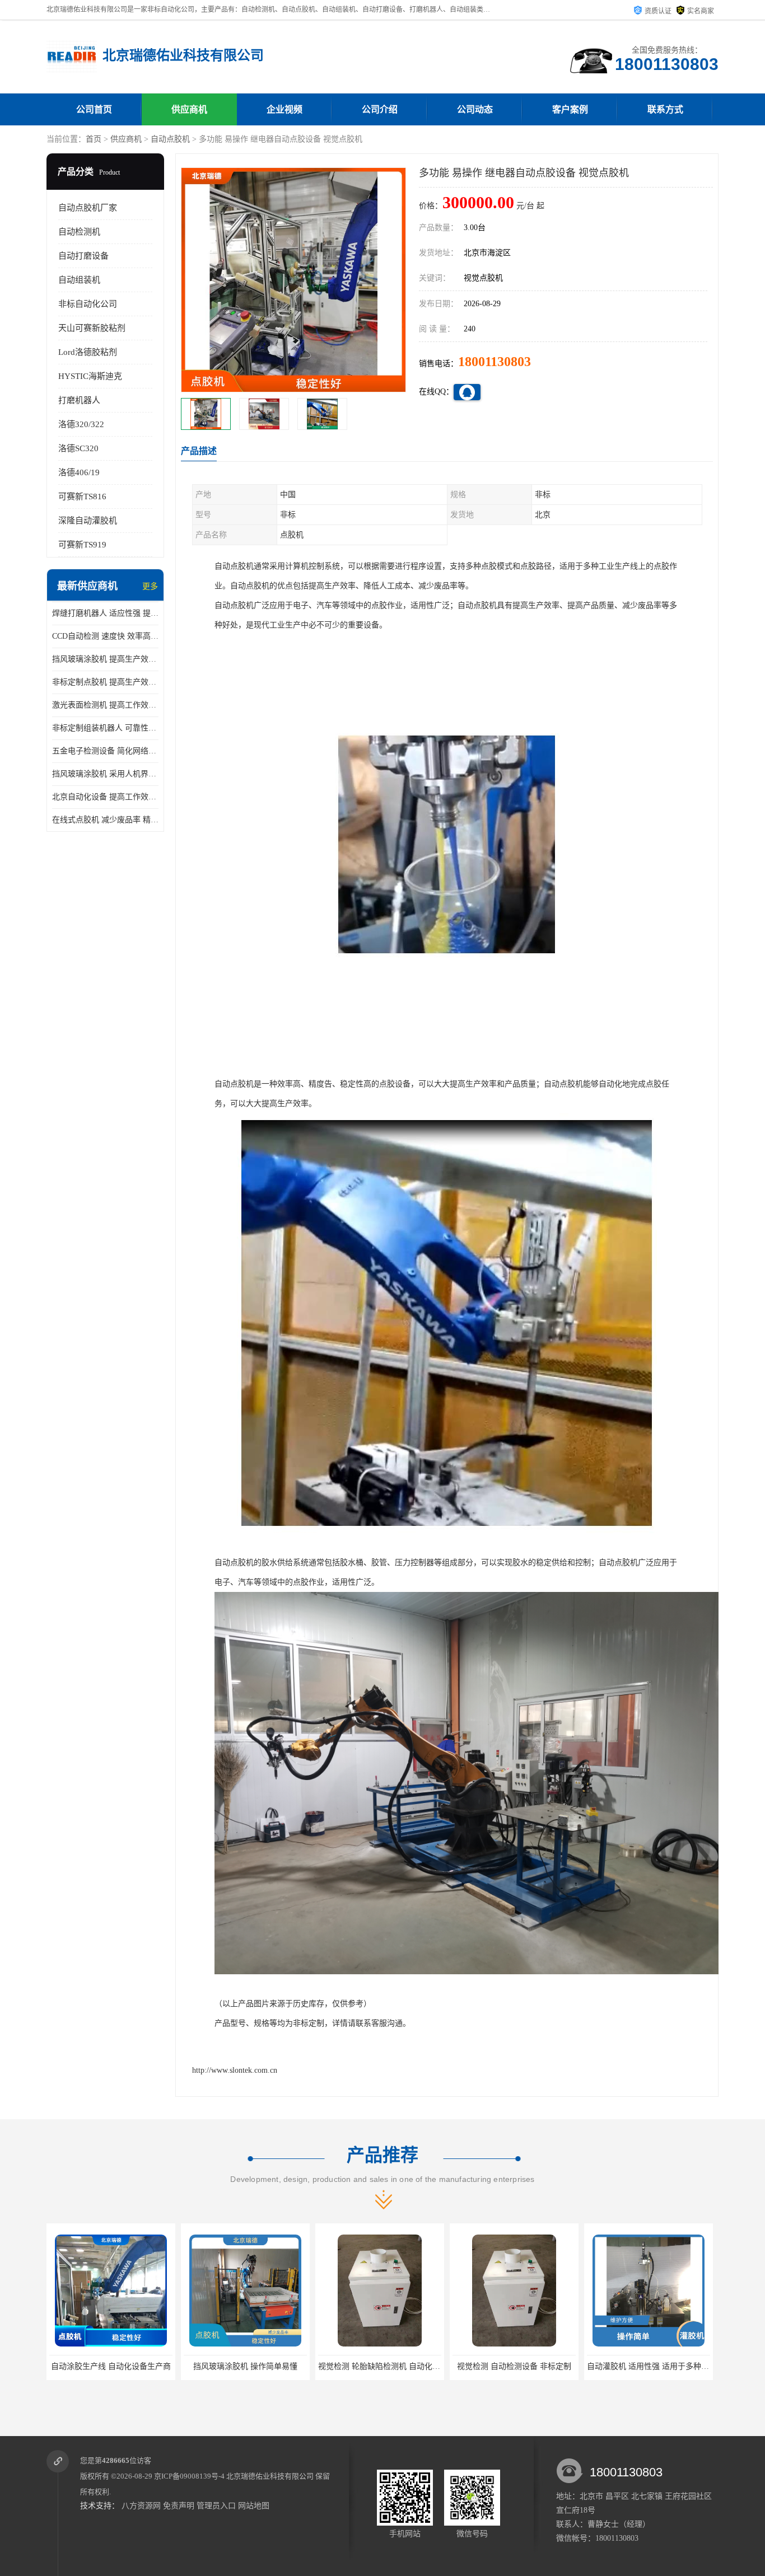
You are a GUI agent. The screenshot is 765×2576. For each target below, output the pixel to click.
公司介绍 (380, 109)
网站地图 (254, 2506)
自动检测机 (79, 232)
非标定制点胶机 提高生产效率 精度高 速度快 (105, 682)
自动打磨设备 (83, 256)
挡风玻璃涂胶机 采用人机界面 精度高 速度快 (105, 774)
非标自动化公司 (88, 304)
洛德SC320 (78, 448)
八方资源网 (141, 2506)
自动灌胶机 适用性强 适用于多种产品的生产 (529, 2366)
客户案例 (570, 109)
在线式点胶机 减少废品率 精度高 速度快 (105, 820)
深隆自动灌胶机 (88, 521)
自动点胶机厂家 (88, 208)
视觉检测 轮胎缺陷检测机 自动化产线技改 (256, 2366)
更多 (150, 586)
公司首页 (94, 109)
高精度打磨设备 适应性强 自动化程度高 (656, 2366)
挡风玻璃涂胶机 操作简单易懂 (111, 2366)
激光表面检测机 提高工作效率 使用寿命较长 (105, 705)
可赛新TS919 (82, 545)
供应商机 (189, 109)
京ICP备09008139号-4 (189, 2476)
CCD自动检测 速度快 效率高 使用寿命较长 (105, 636)
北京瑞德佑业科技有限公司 (270, 2476)
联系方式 (665, 109)
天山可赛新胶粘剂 (92, 328)
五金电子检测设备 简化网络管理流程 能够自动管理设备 (105, 751)
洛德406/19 (79, 472)
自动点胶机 (170, 139)
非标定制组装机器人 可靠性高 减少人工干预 (105, 728)
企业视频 (284, 109)
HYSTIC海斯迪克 (90, 376)
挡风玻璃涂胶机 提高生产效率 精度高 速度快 (105, 659)
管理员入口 (216, 2506)
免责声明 (179, 2506)
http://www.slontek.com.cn (235, 2070)
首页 (94, 139)
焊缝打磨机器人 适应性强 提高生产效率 (105, 613)
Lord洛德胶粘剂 (88, 352)
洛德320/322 (81, 424)
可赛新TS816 (82, 497)
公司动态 (475, 109)
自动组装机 (79, 280)
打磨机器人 (79, 400)
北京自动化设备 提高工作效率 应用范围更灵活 (105, 797)
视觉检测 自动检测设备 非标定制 (380, 2366)
